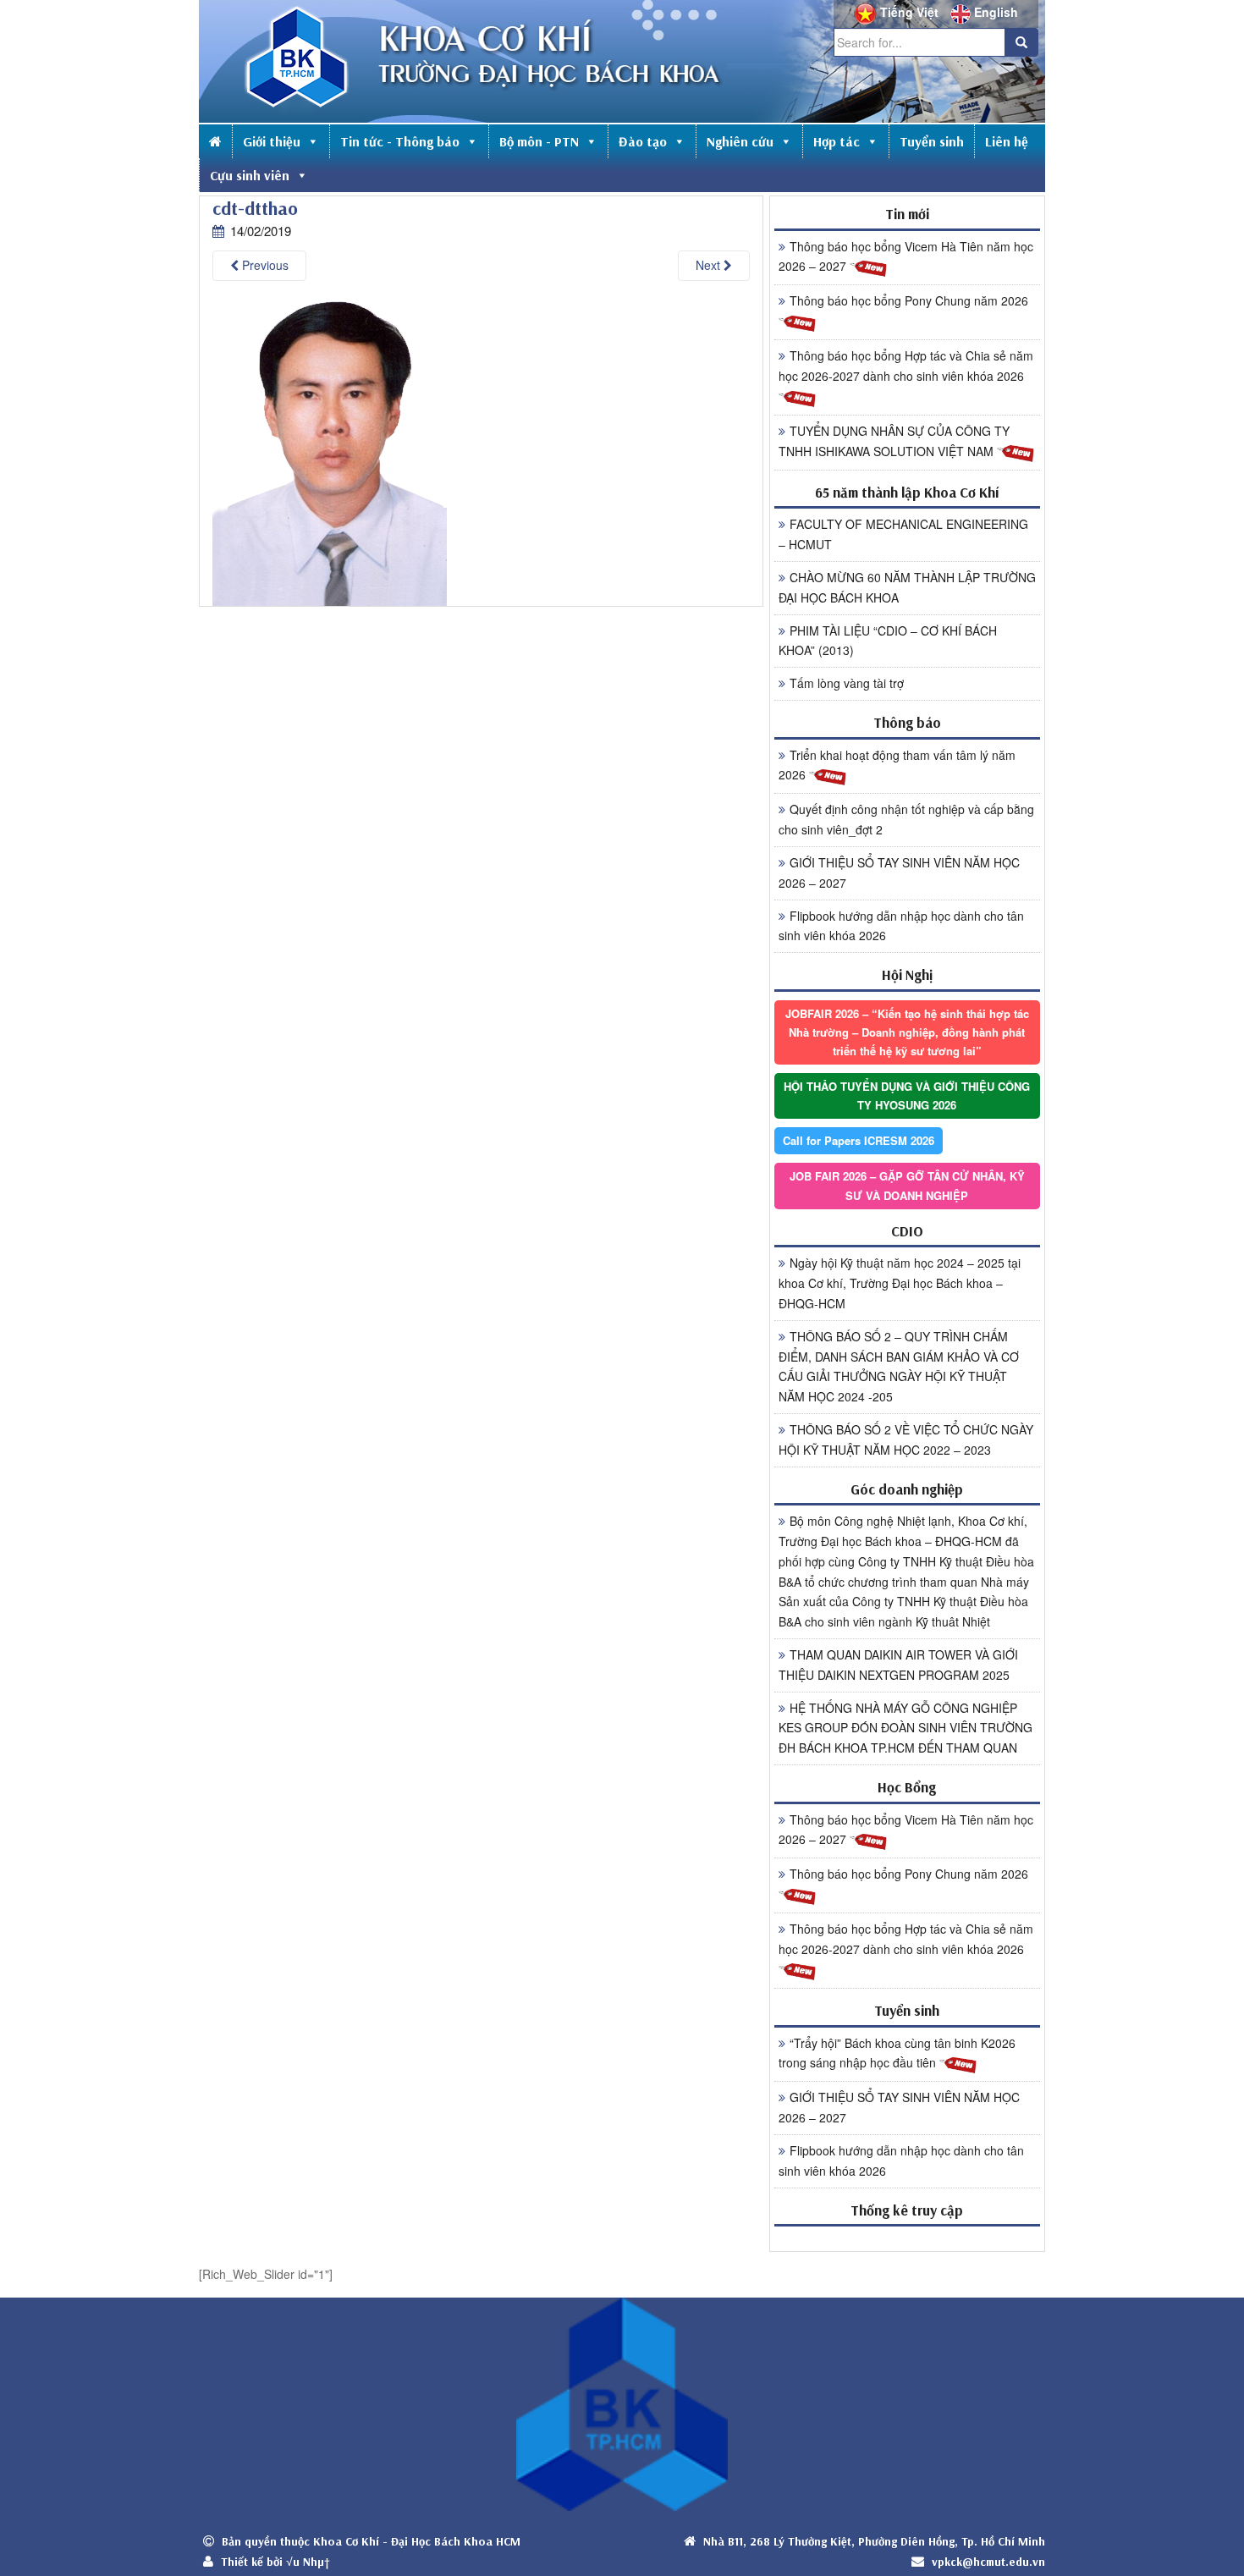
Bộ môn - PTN (539, 141)
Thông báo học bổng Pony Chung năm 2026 (909, 300)
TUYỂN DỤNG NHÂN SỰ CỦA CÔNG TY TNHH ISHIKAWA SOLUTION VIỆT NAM (894, 441)
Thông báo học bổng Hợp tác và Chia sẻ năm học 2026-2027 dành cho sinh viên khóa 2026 (906, 366)
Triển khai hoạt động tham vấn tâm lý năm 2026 (897, 765)
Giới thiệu (272, 141)
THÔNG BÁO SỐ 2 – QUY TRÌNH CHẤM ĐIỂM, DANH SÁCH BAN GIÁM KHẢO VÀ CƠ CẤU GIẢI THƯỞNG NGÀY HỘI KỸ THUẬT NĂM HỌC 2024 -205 (899, 1366)
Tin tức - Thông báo (400, 141)
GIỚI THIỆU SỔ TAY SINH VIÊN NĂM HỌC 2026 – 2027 (899, 872)
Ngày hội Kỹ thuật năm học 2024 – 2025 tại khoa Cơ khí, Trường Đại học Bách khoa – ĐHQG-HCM (900, 1283)
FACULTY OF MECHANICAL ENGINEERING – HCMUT (903, 534)
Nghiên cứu (740, 141)
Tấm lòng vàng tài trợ (847, 683)
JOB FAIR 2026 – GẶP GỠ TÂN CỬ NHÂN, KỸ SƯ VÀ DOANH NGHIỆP (907, 1185)
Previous (264, 265)
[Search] (1021, 42)
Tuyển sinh (932, 141)
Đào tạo (643, 141)
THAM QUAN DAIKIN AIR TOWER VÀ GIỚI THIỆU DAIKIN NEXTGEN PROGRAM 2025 (898, 1665)
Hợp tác (837, 141)
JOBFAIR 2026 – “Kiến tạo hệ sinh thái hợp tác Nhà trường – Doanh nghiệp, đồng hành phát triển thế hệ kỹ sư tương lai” (907, 1032)
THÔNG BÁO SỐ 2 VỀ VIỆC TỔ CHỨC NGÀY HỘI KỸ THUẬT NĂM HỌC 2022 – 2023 (906, 1439)
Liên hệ (1007, 141)
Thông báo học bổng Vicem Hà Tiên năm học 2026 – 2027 (906, 256)
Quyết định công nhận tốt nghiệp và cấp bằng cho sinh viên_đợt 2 (906, 819)
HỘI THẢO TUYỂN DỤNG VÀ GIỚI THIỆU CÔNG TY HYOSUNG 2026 (907, 1095)
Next (710, 265)
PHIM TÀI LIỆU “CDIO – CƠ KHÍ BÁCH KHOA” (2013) (888, 641)
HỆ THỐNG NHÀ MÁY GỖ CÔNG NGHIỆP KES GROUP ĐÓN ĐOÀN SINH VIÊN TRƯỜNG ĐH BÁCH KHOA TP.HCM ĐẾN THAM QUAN (905, 1728)
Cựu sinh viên (250, 175)
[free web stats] (907, 2238)
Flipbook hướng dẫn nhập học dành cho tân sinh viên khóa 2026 (901, 926)
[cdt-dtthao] (330, 451)
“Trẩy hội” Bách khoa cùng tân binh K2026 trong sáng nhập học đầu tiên (897, 2053)
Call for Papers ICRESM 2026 (859, 1140)
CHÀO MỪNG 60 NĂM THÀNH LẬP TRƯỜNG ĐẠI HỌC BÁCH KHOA (907, 587)
